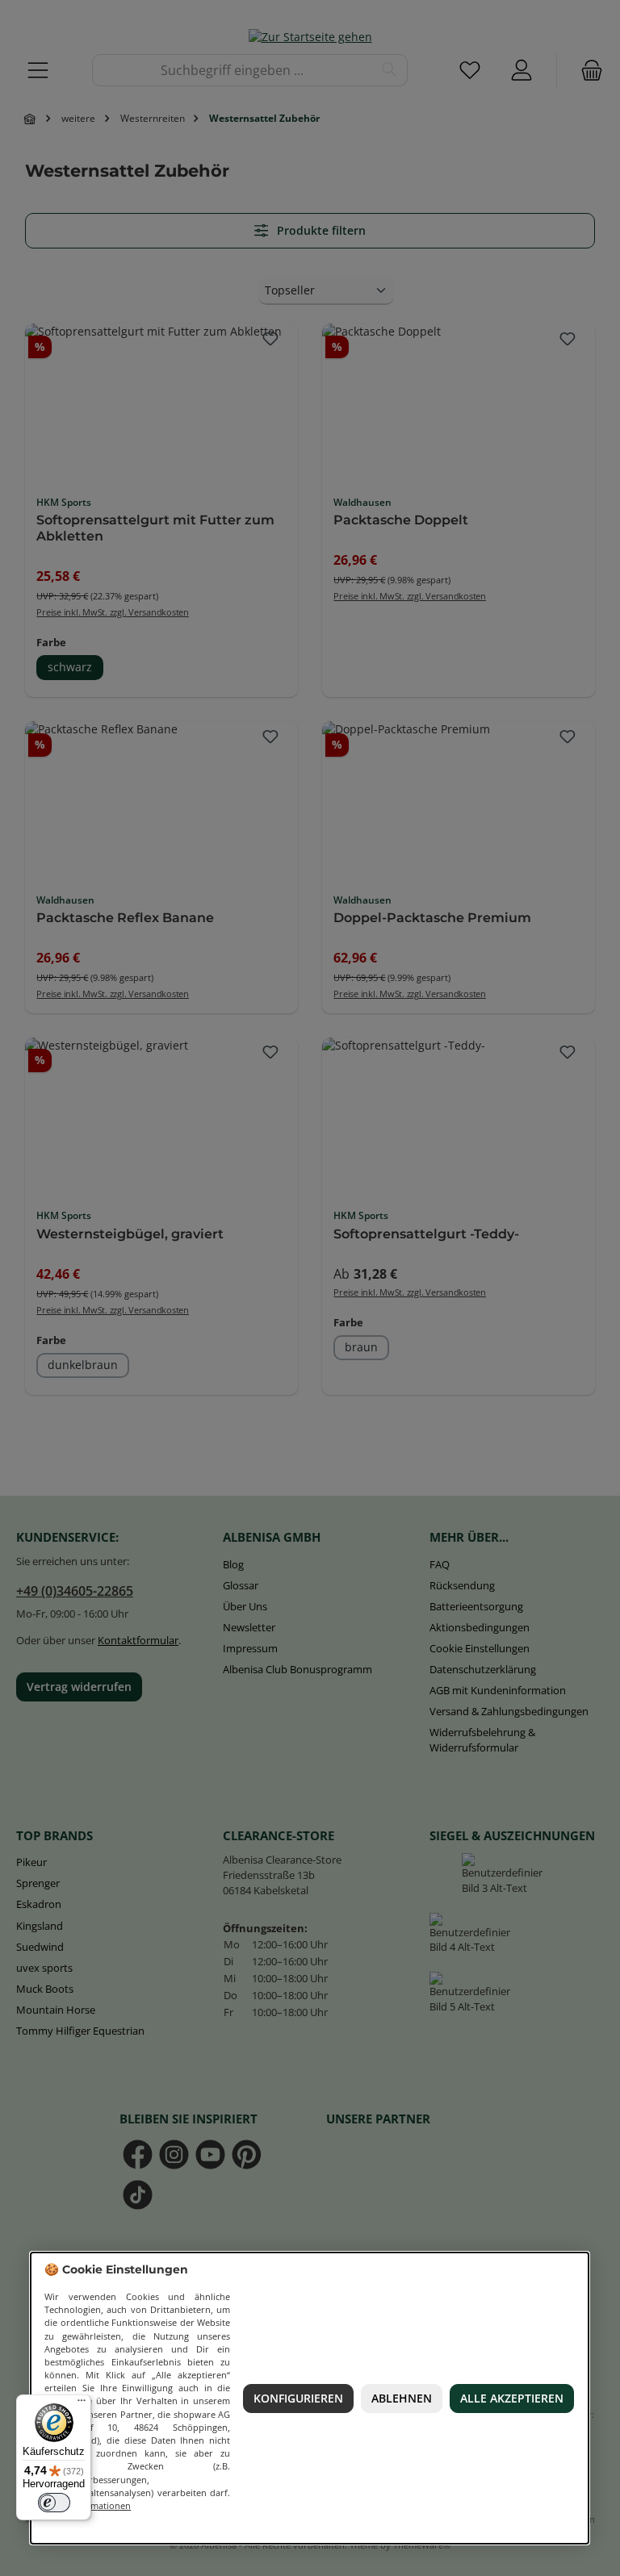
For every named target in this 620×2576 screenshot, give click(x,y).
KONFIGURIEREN (298, 2399)
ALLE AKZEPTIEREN (512, 2399)
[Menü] (82, 2404)
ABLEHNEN (402, 2399)
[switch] (54, 2503)
